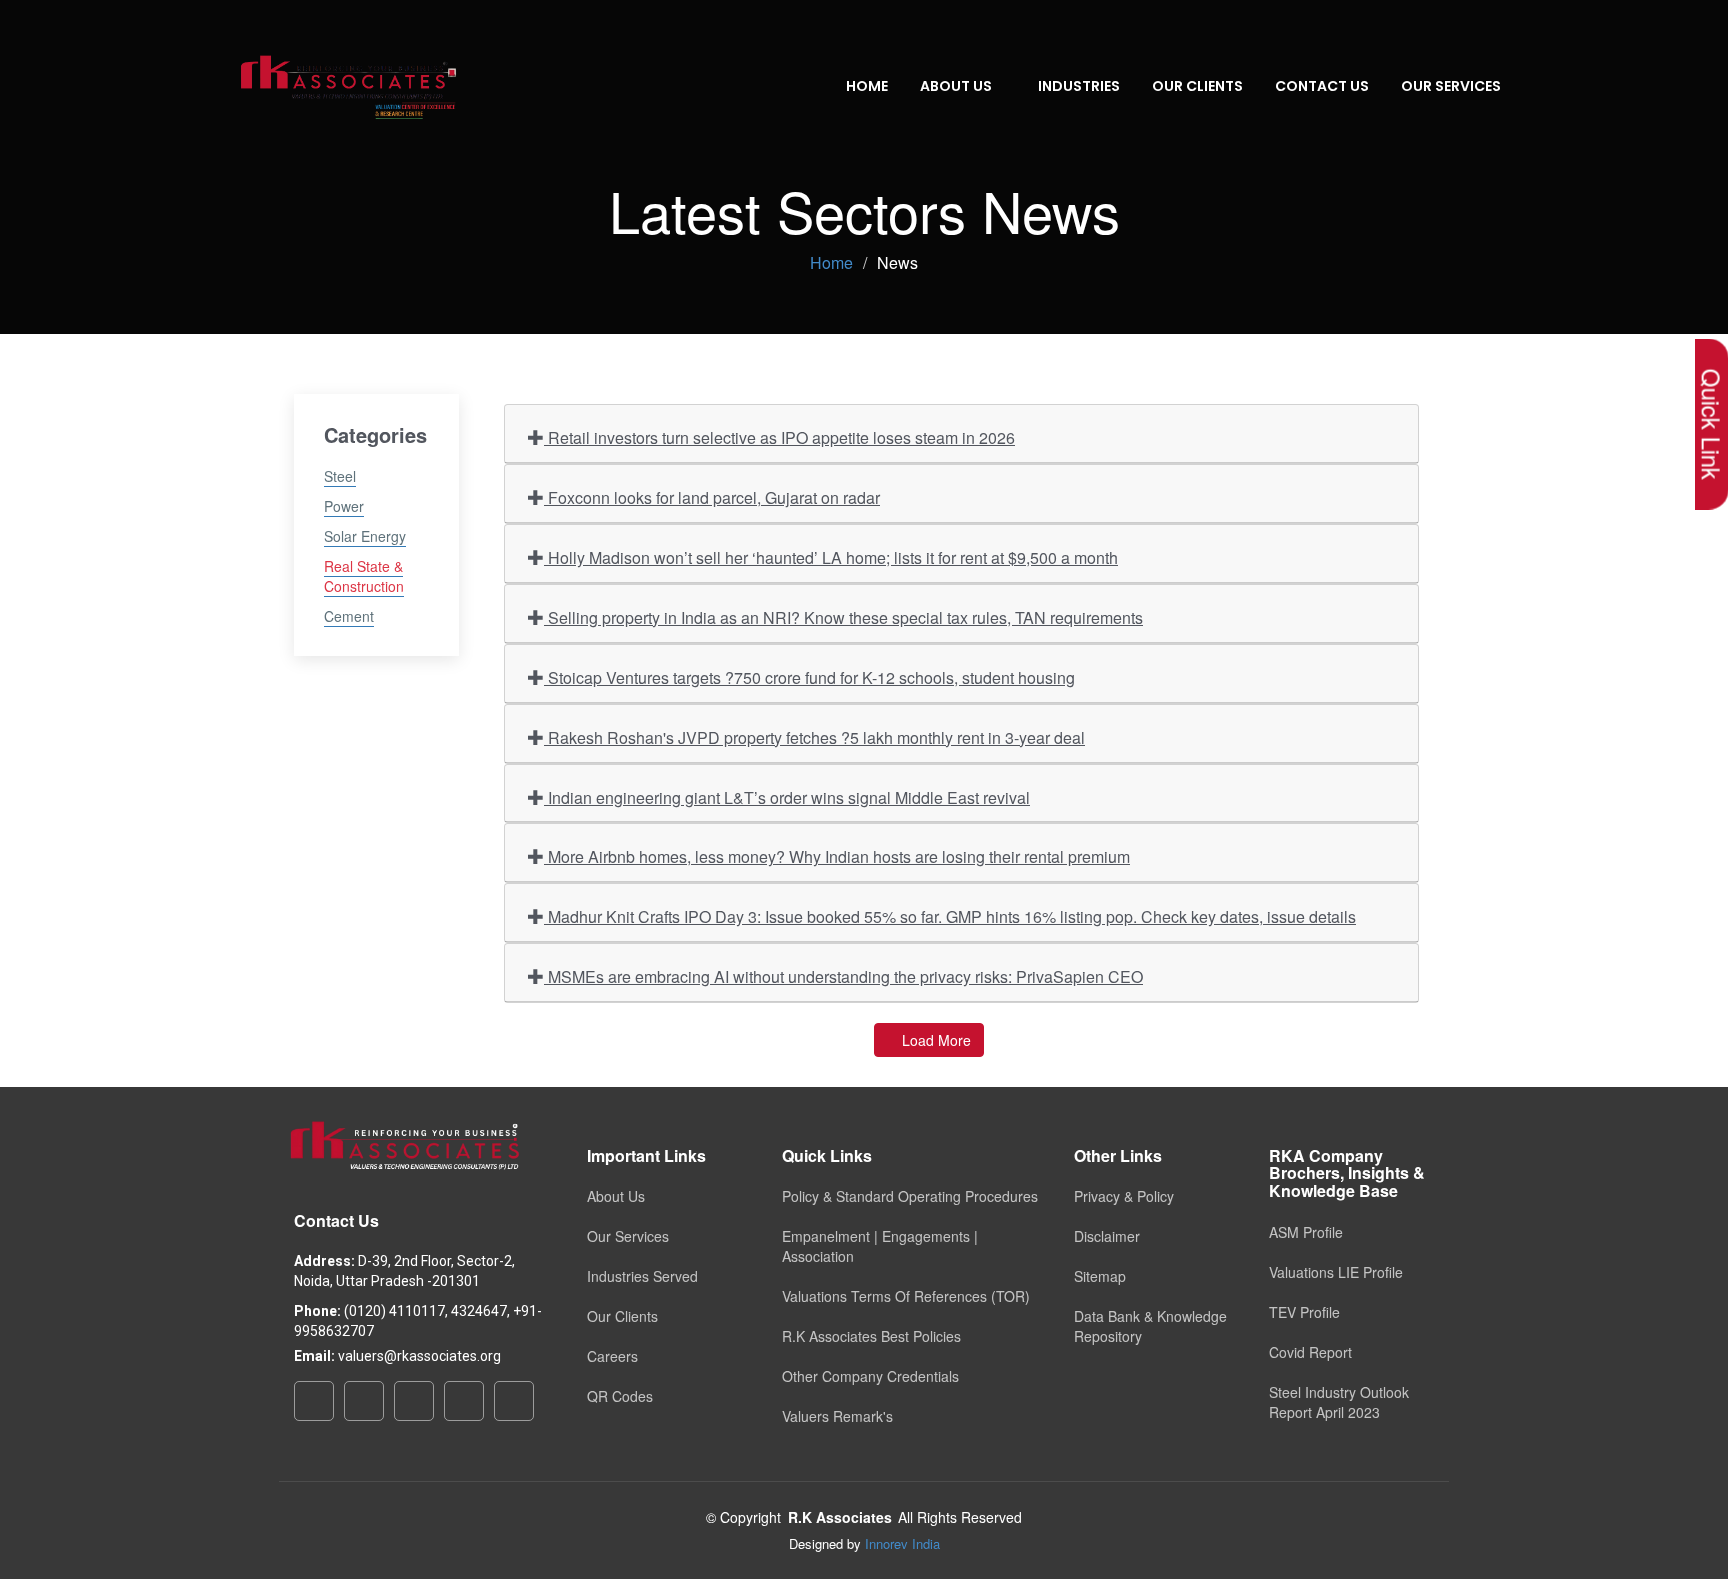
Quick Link (1711, 424)
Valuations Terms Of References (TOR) (906, 1296)
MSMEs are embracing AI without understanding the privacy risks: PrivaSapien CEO (843, 976)
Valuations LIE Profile (1336, 1272)
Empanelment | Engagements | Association (880, 1246)
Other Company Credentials (870, 1376)
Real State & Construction (364, 576)
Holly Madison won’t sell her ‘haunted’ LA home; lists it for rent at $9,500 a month (831, 557)
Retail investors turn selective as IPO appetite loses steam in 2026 (779, 437)
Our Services (628, 1236)
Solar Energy (365, 536)
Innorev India (902, 1543)
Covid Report (1310, 1352)
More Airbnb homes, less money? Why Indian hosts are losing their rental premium (837, 856)
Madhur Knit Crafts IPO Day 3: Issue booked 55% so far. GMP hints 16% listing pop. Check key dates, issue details (950, 916)
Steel (340, 476)
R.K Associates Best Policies (871, 1336)
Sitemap (1100, 1276)
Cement (349, 616)
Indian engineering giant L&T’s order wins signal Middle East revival (787, 797)
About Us (616, 1196)
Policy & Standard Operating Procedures (910, 1196)
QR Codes (620, 1396)
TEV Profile (1304, 1312)
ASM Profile (1306, 1232)
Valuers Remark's (837, 1416)
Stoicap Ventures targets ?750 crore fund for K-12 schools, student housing (809, 677)
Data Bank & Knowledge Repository (1150, 1326)
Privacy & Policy (1124, 1196)
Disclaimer (1107, 1236)
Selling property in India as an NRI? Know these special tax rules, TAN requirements (843, 617)
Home (867, 86)
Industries (1079, 86)
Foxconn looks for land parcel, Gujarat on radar (712, 497)
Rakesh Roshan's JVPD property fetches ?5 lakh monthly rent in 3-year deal (814, 737)
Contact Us (1322, 86)
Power (344, 506)
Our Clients (1197, 86)
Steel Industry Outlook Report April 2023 (1339, 1402)
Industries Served (642, 1276)
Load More (934, 1040)
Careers (612, 1356)
